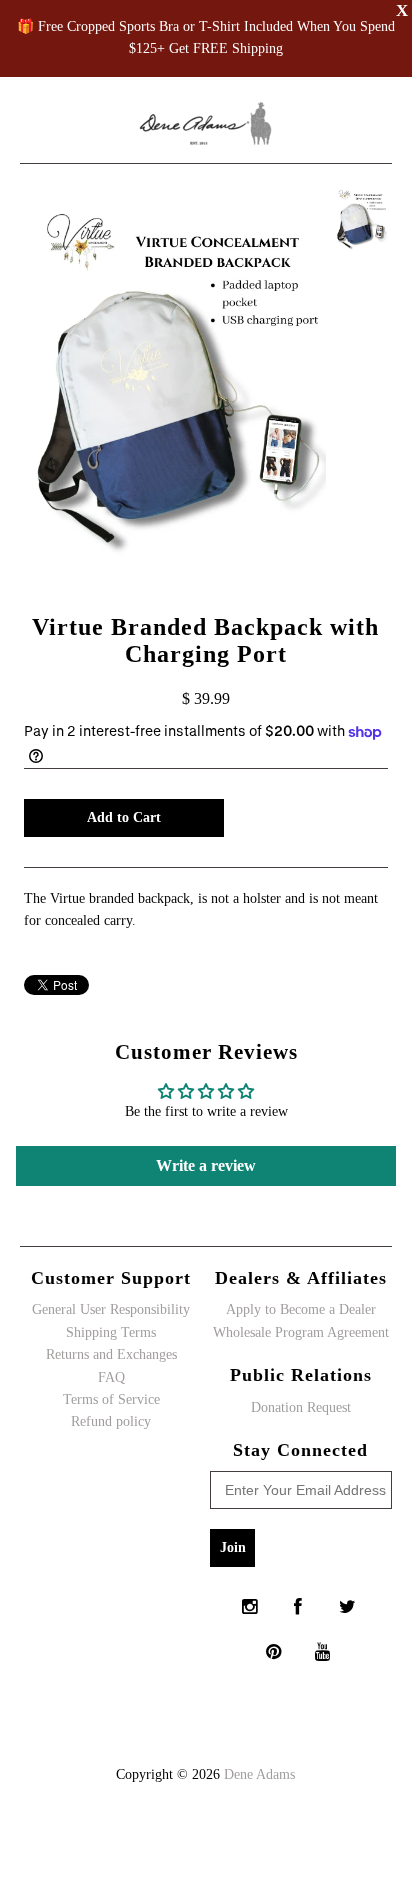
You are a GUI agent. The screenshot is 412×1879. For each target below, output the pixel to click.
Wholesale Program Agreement (301, 1332)
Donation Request (301, 1407)
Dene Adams (259, 1774)
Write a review (206, 1165)
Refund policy (111, 1421)
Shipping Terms (111, 1332)
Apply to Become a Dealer (301, 1309)
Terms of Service (111, 1399)
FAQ (111, 1377)
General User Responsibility (111, 1309)
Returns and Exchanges (111, 1354)
